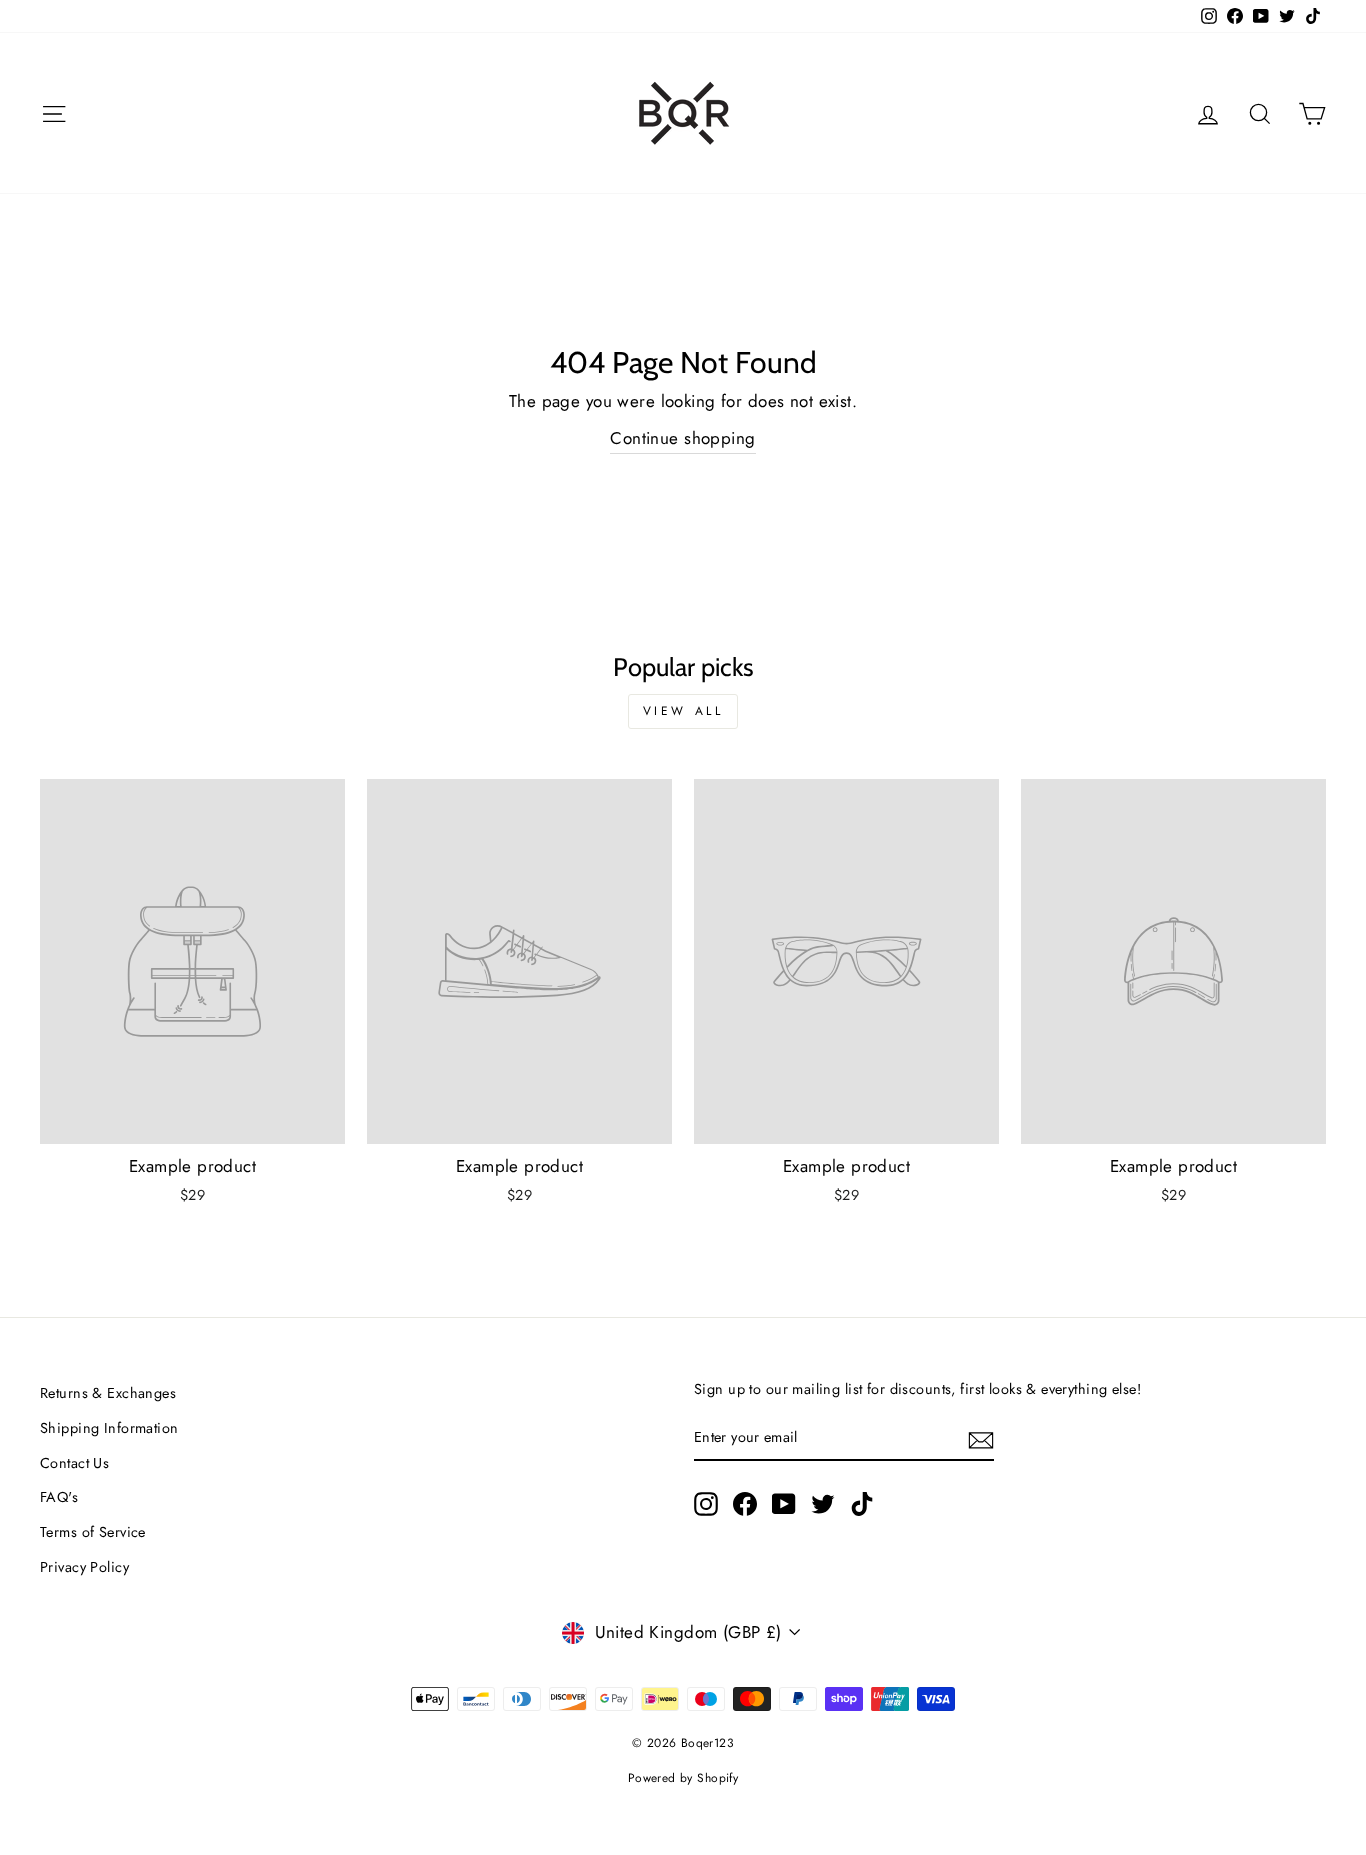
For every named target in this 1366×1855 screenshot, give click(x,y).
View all (683, 711)
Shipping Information (109, 1428)
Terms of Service (93, 1532)
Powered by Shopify (683, 1778)
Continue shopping (682, 438)
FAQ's (59, 1497)
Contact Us (74, 1463)
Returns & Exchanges (108, 1393)
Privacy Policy (84, 1567)
